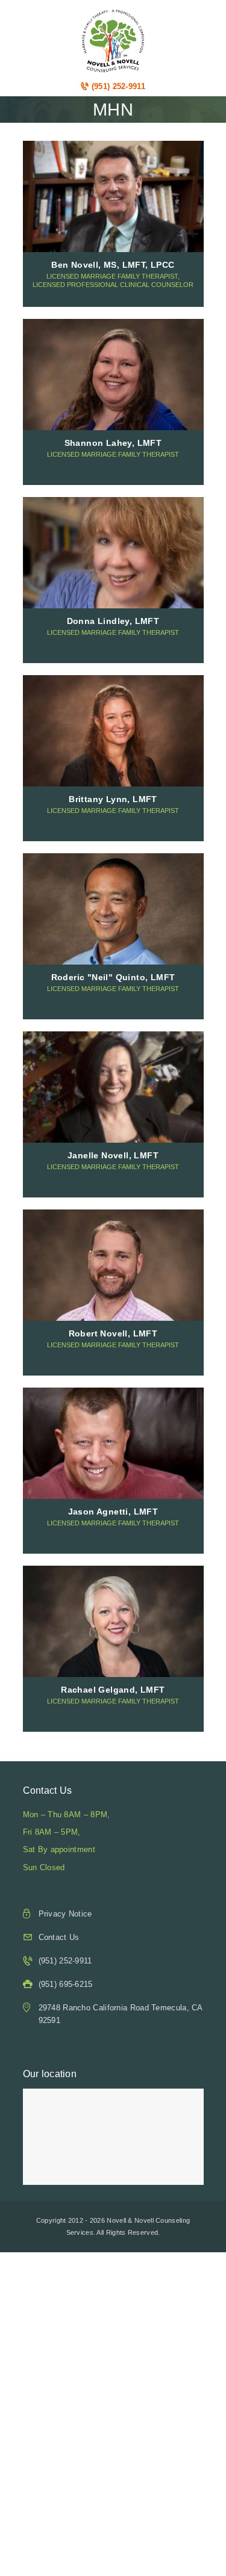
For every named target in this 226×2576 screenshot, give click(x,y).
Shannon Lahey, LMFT (113, 443)
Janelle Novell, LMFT (113, 1155)
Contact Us (59, 1937)
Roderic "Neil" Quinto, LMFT (113, 977)
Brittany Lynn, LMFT (113, 799)
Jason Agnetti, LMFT (113, 1512)
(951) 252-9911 (117, 86)
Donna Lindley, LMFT (113, 621)
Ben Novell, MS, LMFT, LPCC (113, 265)
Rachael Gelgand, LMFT (113, 1690)
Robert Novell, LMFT (113, 1333)
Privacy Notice (65, 1914)
